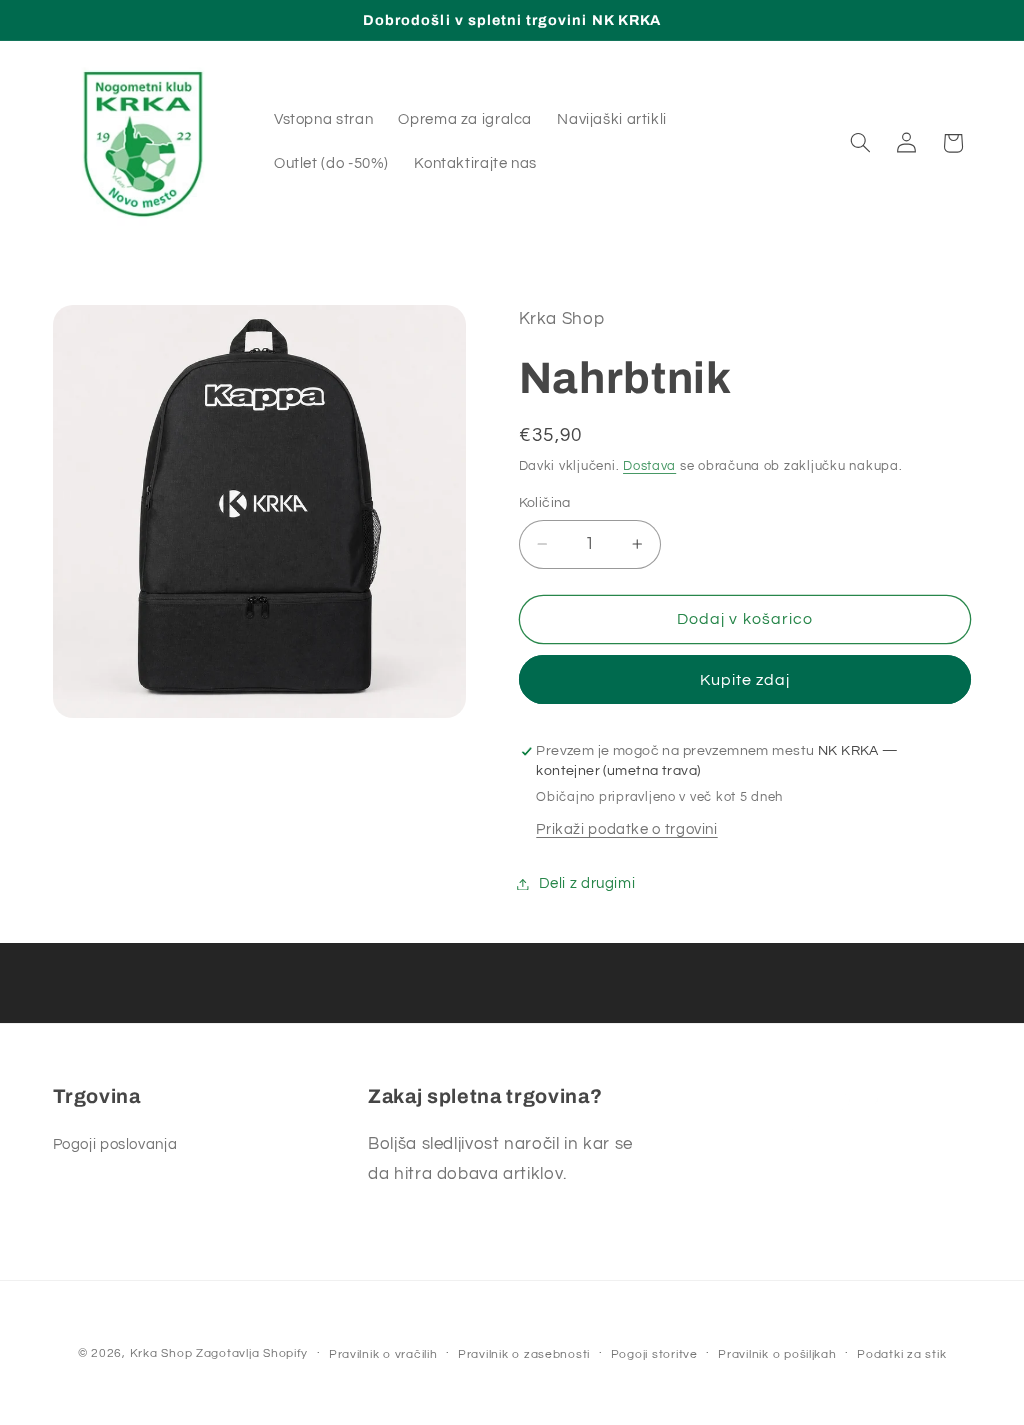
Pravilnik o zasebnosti (524, 1354)
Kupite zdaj (745, 680)
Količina (545, 503)
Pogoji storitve (654, 1354)
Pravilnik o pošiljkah (777, 1354)
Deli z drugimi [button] (587, 883)
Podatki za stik (901, 1354)
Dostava (649, 466)
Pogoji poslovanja (115, 1144)
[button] (860, 143)
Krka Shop (161, 1353)
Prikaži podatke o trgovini (626, 829)
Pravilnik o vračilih (383, 1354)
